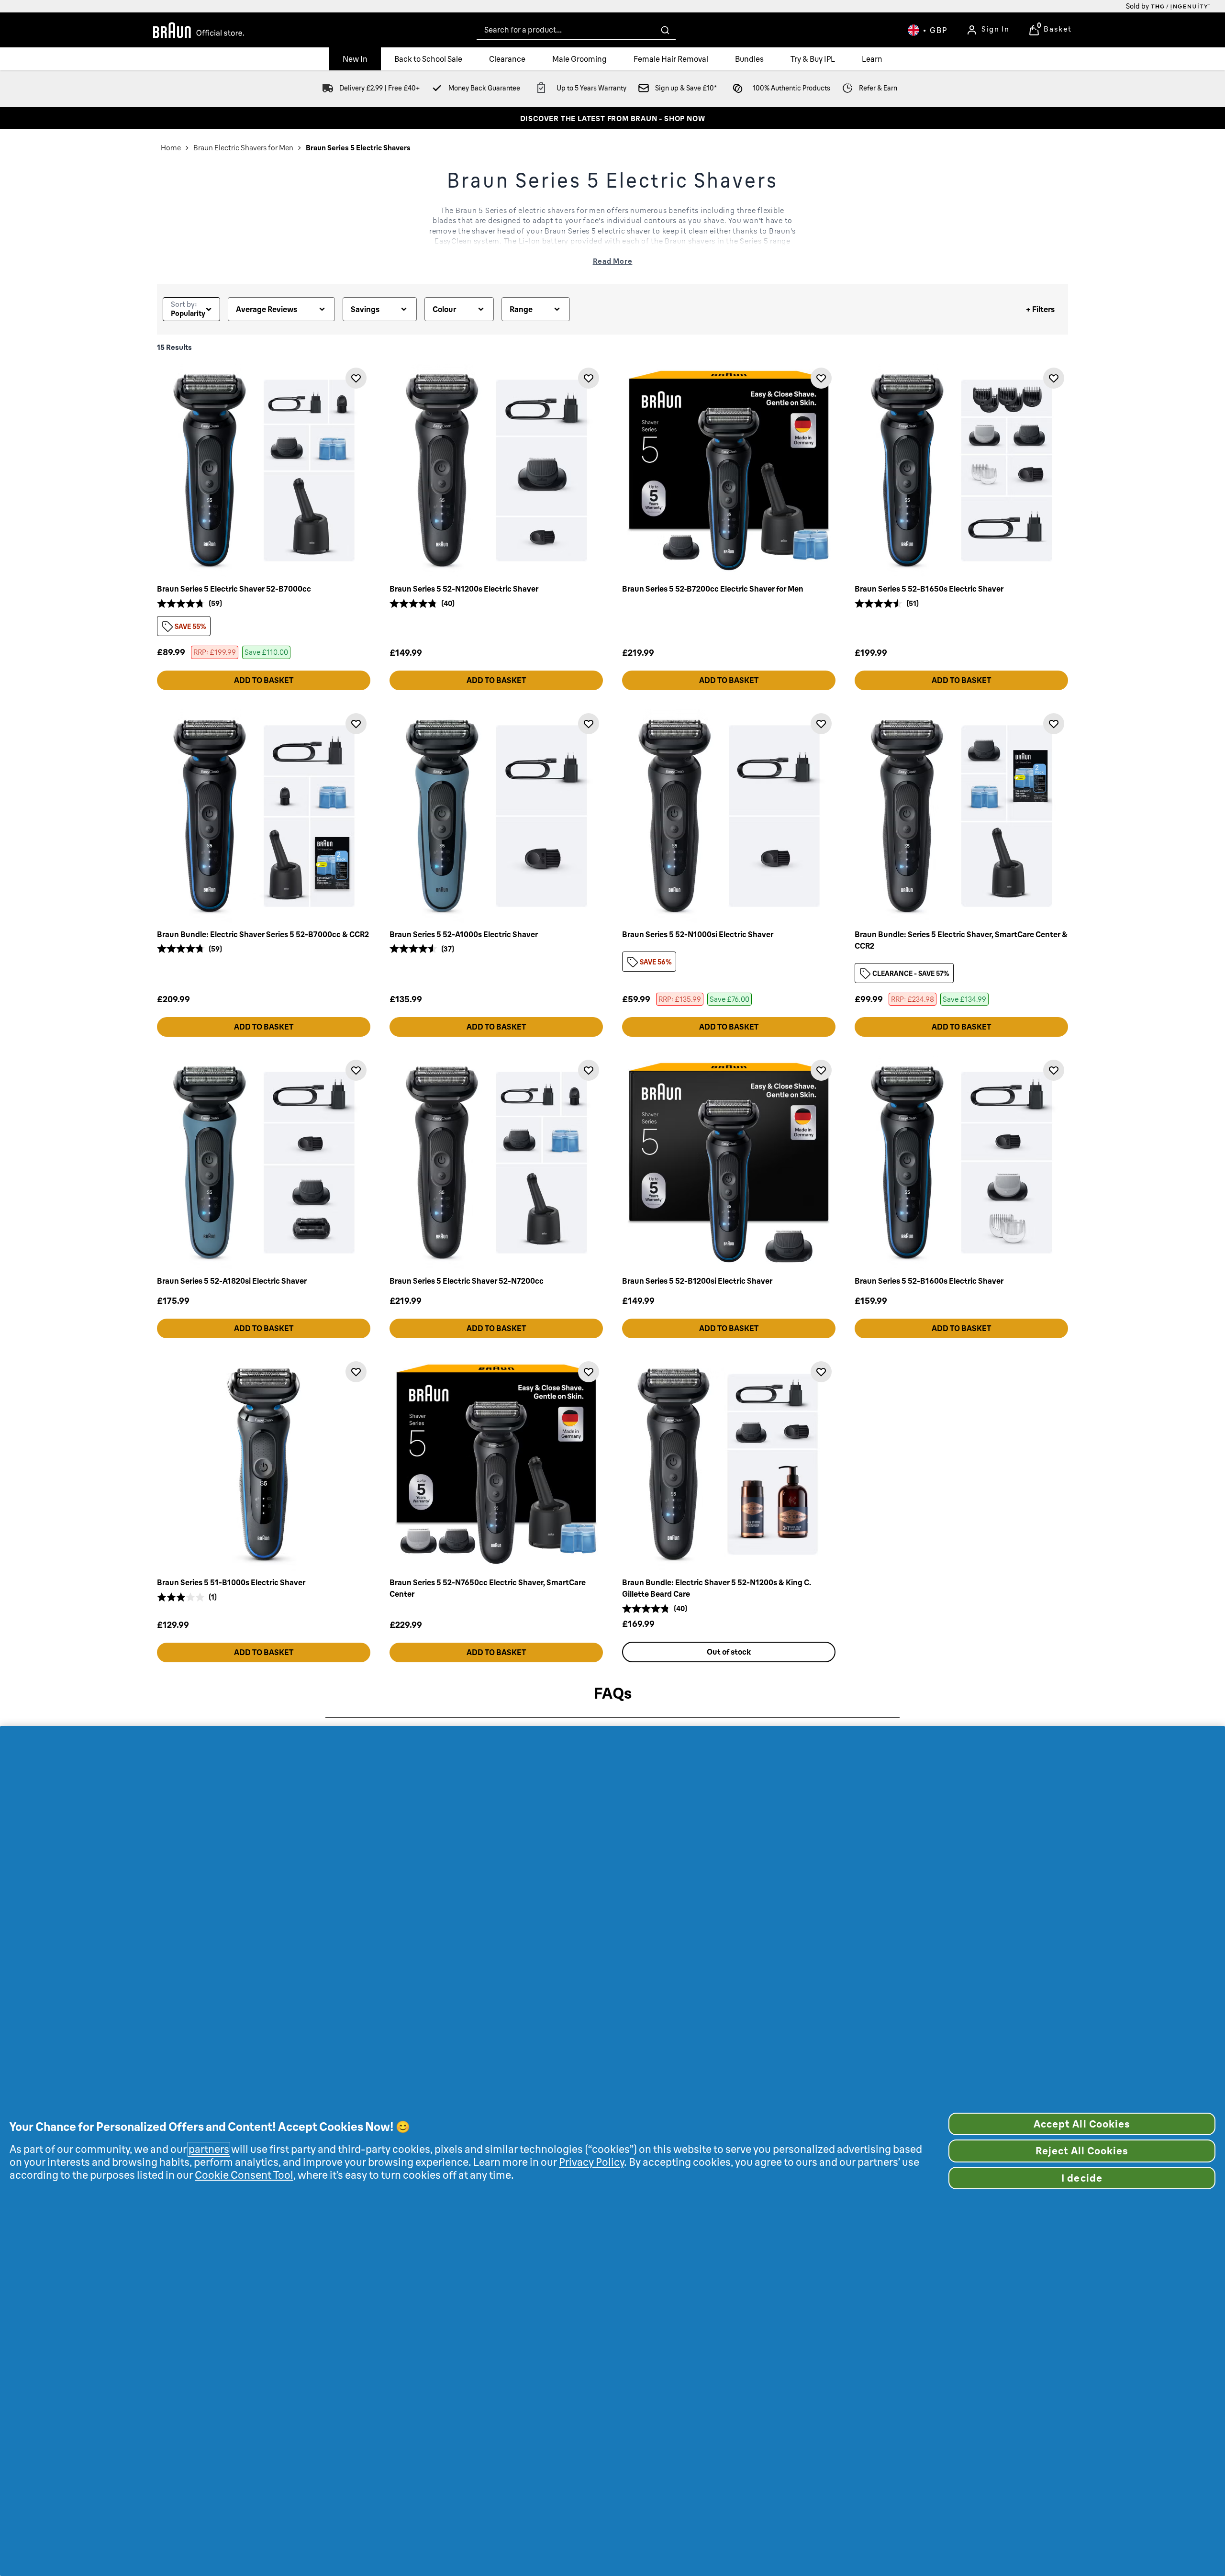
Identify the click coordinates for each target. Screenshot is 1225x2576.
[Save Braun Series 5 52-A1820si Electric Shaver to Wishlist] (356, 1070)
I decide (1082, 2178)
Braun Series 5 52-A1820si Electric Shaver (232, 1281)
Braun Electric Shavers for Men (243, 148)
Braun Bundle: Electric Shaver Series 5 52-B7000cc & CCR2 (263, 934)
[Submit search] (665, 30)
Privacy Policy (591, 2162)
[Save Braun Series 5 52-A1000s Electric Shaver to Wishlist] (589, 724)
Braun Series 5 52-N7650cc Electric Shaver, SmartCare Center (488, 1588)
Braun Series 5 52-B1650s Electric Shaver (929, 589)
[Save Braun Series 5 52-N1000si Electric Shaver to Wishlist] (821, 724)
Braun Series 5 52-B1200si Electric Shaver (697, 1281)
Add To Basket (264, 680)
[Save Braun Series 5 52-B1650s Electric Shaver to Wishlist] (1054, 378)
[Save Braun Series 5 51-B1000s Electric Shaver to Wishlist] (356, 1372)
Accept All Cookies (1082, 2124)
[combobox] (576, 30)
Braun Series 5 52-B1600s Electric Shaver (929, 1281)
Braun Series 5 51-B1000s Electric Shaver (231, 1582)
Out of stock (729, 1652)
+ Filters (1040, 309)
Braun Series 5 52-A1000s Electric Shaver (464, 934)
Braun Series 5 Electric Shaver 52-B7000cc (234, 589)
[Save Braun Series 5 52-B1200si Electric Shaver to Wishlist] (821, 1070)
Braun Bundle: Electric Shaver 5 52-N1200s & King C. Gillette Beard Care (717, 1588)
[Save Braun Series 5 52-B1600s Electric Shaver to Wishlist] (1054, 1070)
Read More (613, 261)
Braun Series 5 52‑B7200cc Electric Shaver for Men (713, 589)
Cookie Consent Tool (244, 2175)
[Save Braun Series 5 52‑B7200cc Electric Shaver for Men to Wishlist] (821, 378)
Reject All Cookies (1082, 2151)
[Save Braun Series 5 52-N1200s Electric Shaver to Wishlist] (589, 378)
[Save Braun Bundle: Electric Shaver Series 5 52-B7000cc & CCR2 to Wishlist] (356, 724)
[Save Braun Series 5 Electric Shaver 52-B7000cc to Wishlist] (356, 378)
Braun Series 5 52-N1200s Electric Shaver (464, 589)
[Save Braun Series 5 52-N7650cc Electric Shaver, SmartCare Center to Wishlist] (589, 1372)
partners (209, 2149)
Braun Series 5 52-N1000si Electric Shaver (698, 934)
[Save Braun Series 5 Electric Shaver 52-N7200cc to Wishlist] (589, 1070)
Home (171, 148)
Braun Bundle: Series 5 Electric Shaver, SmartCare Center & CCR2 (961, 940)
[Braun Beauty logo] (199, 30)
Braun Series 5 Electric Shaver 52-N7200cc (467, 1281)
